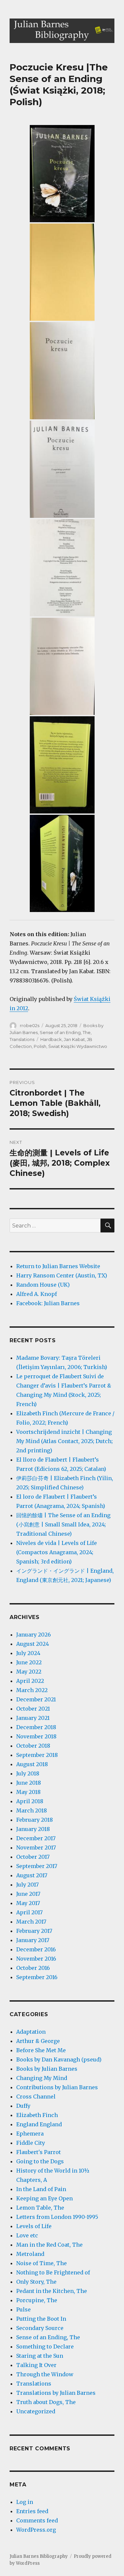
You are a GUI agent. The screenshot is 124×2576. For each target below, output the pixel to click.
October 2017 (33, 1857)
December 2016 (36, 1949)
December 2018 (36, 1727)
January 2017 (33, 1940)
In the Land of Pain (41, 2189)
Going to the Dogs (40, 2161)
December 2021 (36, 1699)
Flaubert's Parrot (39, 2152)
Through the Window (45, 2374)
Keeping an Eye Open (44, 2198)
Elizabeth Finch (37, 2115)
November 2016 (36, 1959)
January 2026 (34, 1635)
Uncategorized (36, 2411)
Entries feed (32, 2511)
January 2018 (33, 1829)
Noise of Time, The (41, 2263)
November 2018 (36, 1736)
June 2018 (29, 1783)
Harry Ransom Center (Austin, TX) (62, 1275)
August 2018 (32, 1764)
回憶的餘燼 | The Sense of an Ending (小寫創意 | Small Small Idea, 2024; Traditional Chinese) (63, 1524)
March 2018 (32, 1810)
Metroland (30, 2254)
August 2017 (32, 1875)
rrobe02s (30, 1025)
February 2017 (34, 1931)
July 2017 (27, 1885)
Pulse (23, 2309)
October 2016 (33, 1968)
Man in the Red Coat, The (49, 2245)
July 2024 (28, 1653)
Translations (22, 1039)
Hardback (51, 1039)
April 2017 (29, 1912)
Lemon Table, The (40, 2208)
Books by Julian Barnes (47, 2069)
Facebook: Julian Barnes (48, 1303)
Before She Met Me (41, 2050)
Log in (25, 2502)
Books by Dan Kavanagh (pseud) (59, 2059)
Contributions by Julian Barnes (57, 2087)
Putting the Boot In (41, 2319)
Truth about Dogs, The (46, 2402)
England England (39, 2124)
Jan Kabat (74, 1039)
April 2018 (30, 1801)
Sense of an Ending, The (65, 1032)
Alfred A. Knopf (37, 1294)
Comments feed (37, 2520)
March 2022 (32, 1690)
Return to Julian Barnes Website (58, 1266)
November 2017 (36, 1848)
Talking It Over (36, 2365)
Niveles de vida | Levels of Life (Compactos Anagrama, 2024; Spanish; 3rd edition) (57, 1552)
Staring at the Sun (40, 2356)
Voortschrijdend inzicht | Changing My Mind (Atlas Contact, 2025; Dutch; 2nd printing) (64, 1441)
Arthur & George (38, 2041)
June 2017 (28, 1894)
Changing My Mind (42, 2078)
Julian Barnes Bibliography (39, 2556)
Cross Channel (36, 2097)
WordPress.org (36, 2530)
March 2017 (31, 1922)
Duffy (23, 2106)
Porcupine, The (37, 2300)
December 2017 (36, 1838)
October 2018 (33, 1746)
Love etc (27, 2235)
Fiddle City (31, 2143)
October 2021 (33, 1709)
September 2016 (37, 1977)
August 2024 (33, 1644)
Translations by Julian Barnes (56, 2393)
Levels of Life (34, 2226)
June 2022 (29, 1662)
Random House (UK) (43, 1285)
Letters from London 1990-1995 (57, 2217)
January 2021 (33, 1718)
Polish (40, 1046)
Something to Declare (45, 2347)
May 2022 (29, 1672)
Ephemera (30, 2134)
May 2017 (28, 1903)
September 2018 (37, 1755)
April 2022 (30, 1681)
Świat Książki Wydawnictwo (78, 1046)
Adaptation (31, 2032)
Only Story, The (36, 2282)
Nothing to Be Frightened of (53, 2272)
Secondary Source (40, 2328)
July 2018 (28, 1773)
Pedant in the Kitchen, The (52, 2291)
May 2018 (28, 1792)
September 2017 (37, 1866)
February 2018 (35, 1820)
